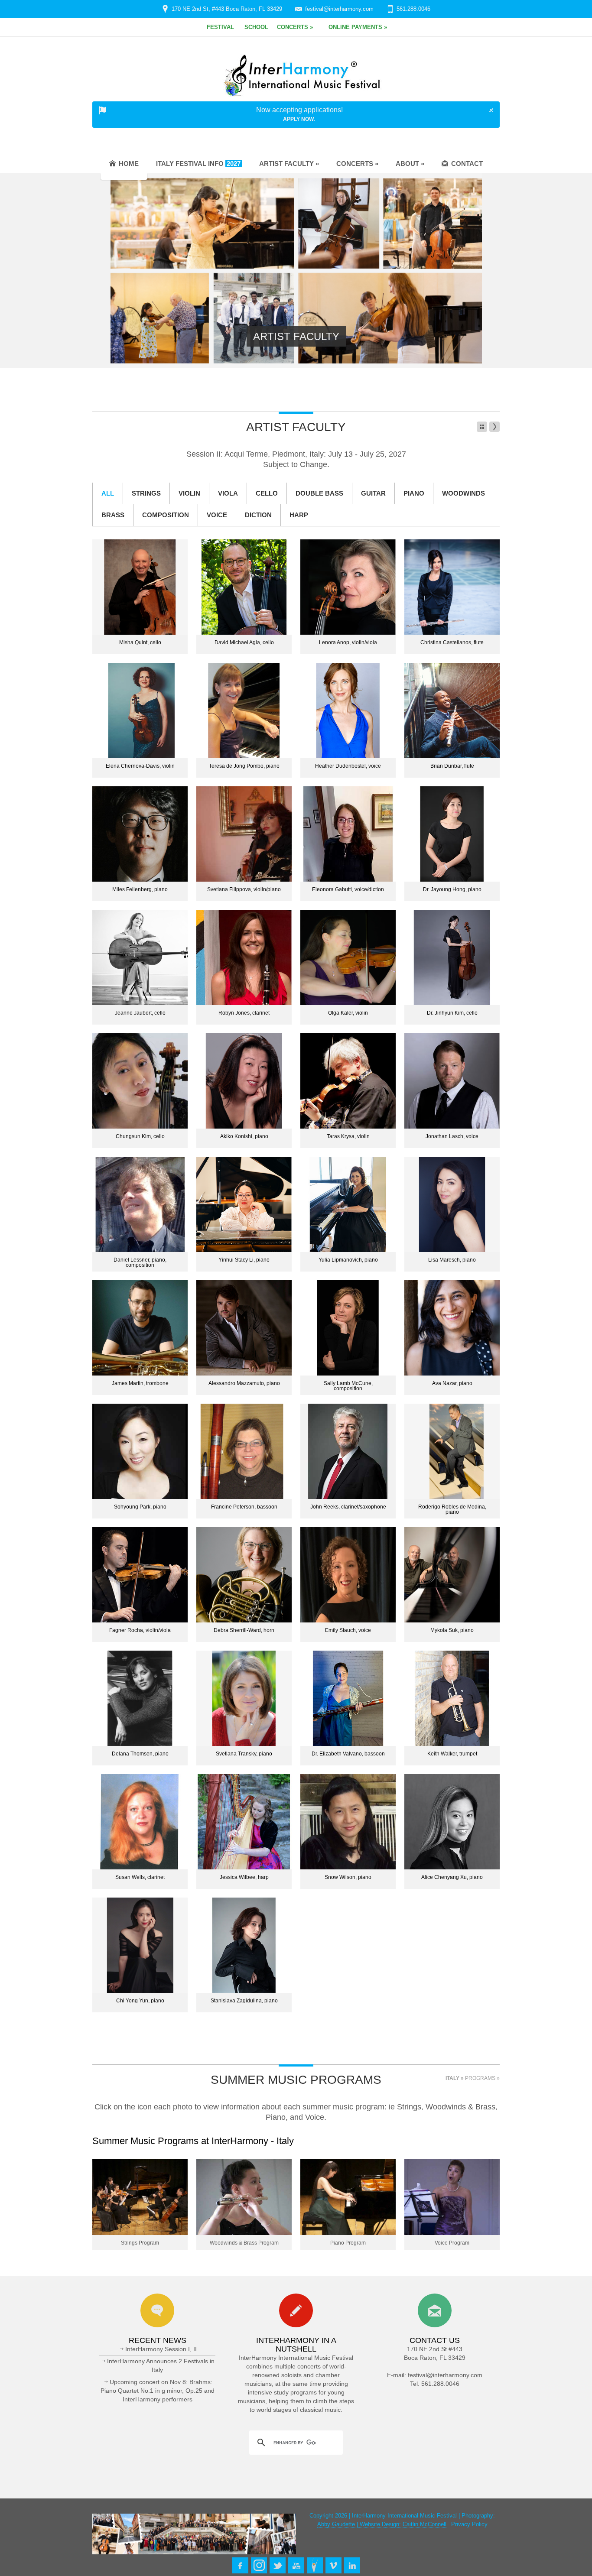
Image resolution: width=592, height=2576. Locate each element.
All (108, 493)
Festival (220, 27)
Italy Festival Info (198, 164)
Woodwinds (464, 493)
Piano (414, 493)
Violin (189, 493)
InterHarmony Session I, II (161, 2349)
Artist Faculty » (289, 164)
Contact (467, 164)
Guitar (373, 493)
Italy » (455, 2078)
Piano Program (348, 2243)
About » (410, 164)
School (256, 27)
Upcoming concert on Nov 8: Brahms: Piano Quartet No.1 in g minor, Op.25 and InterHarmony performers (158, 2391)
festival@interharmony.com (339, 9)
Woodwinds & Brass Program (244, 2243)
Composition (166, 515)
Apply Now (298, 119)
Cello (267, 493)
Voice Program (452, 2243)
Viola (228, 493)
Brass (113, 515)
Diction (258, 515)
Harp (299, 515)
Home (129, 164)
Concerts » (357, 164)
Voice (217, 515)
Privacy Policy (469, 2524)
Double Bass (319, 493)
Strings (146, 493)
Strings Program (140, 2243)
